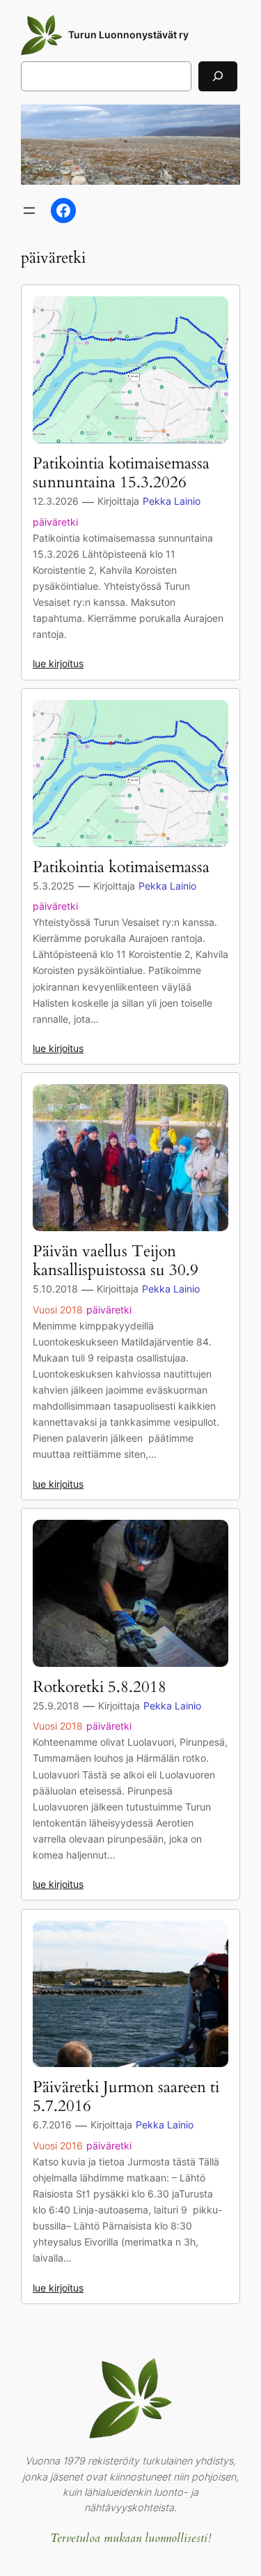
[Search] (218, 76)
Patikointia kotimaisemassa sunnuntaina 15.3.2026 (121, 473)
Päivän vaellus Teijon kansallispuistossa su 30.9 (116, 1261)
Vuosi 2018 (58, 1310)
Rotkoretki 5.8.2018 (100, 1687)
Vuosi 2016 (58, 2146)
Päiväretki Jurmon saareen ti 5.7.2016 (126, 2097)
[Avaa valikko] (29, 211)
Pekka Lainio (172, 501)
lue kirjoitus (58, 663)
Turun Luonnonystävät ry (128, 35)
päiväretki (55, 522)
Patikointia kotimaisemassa (121, 868)
